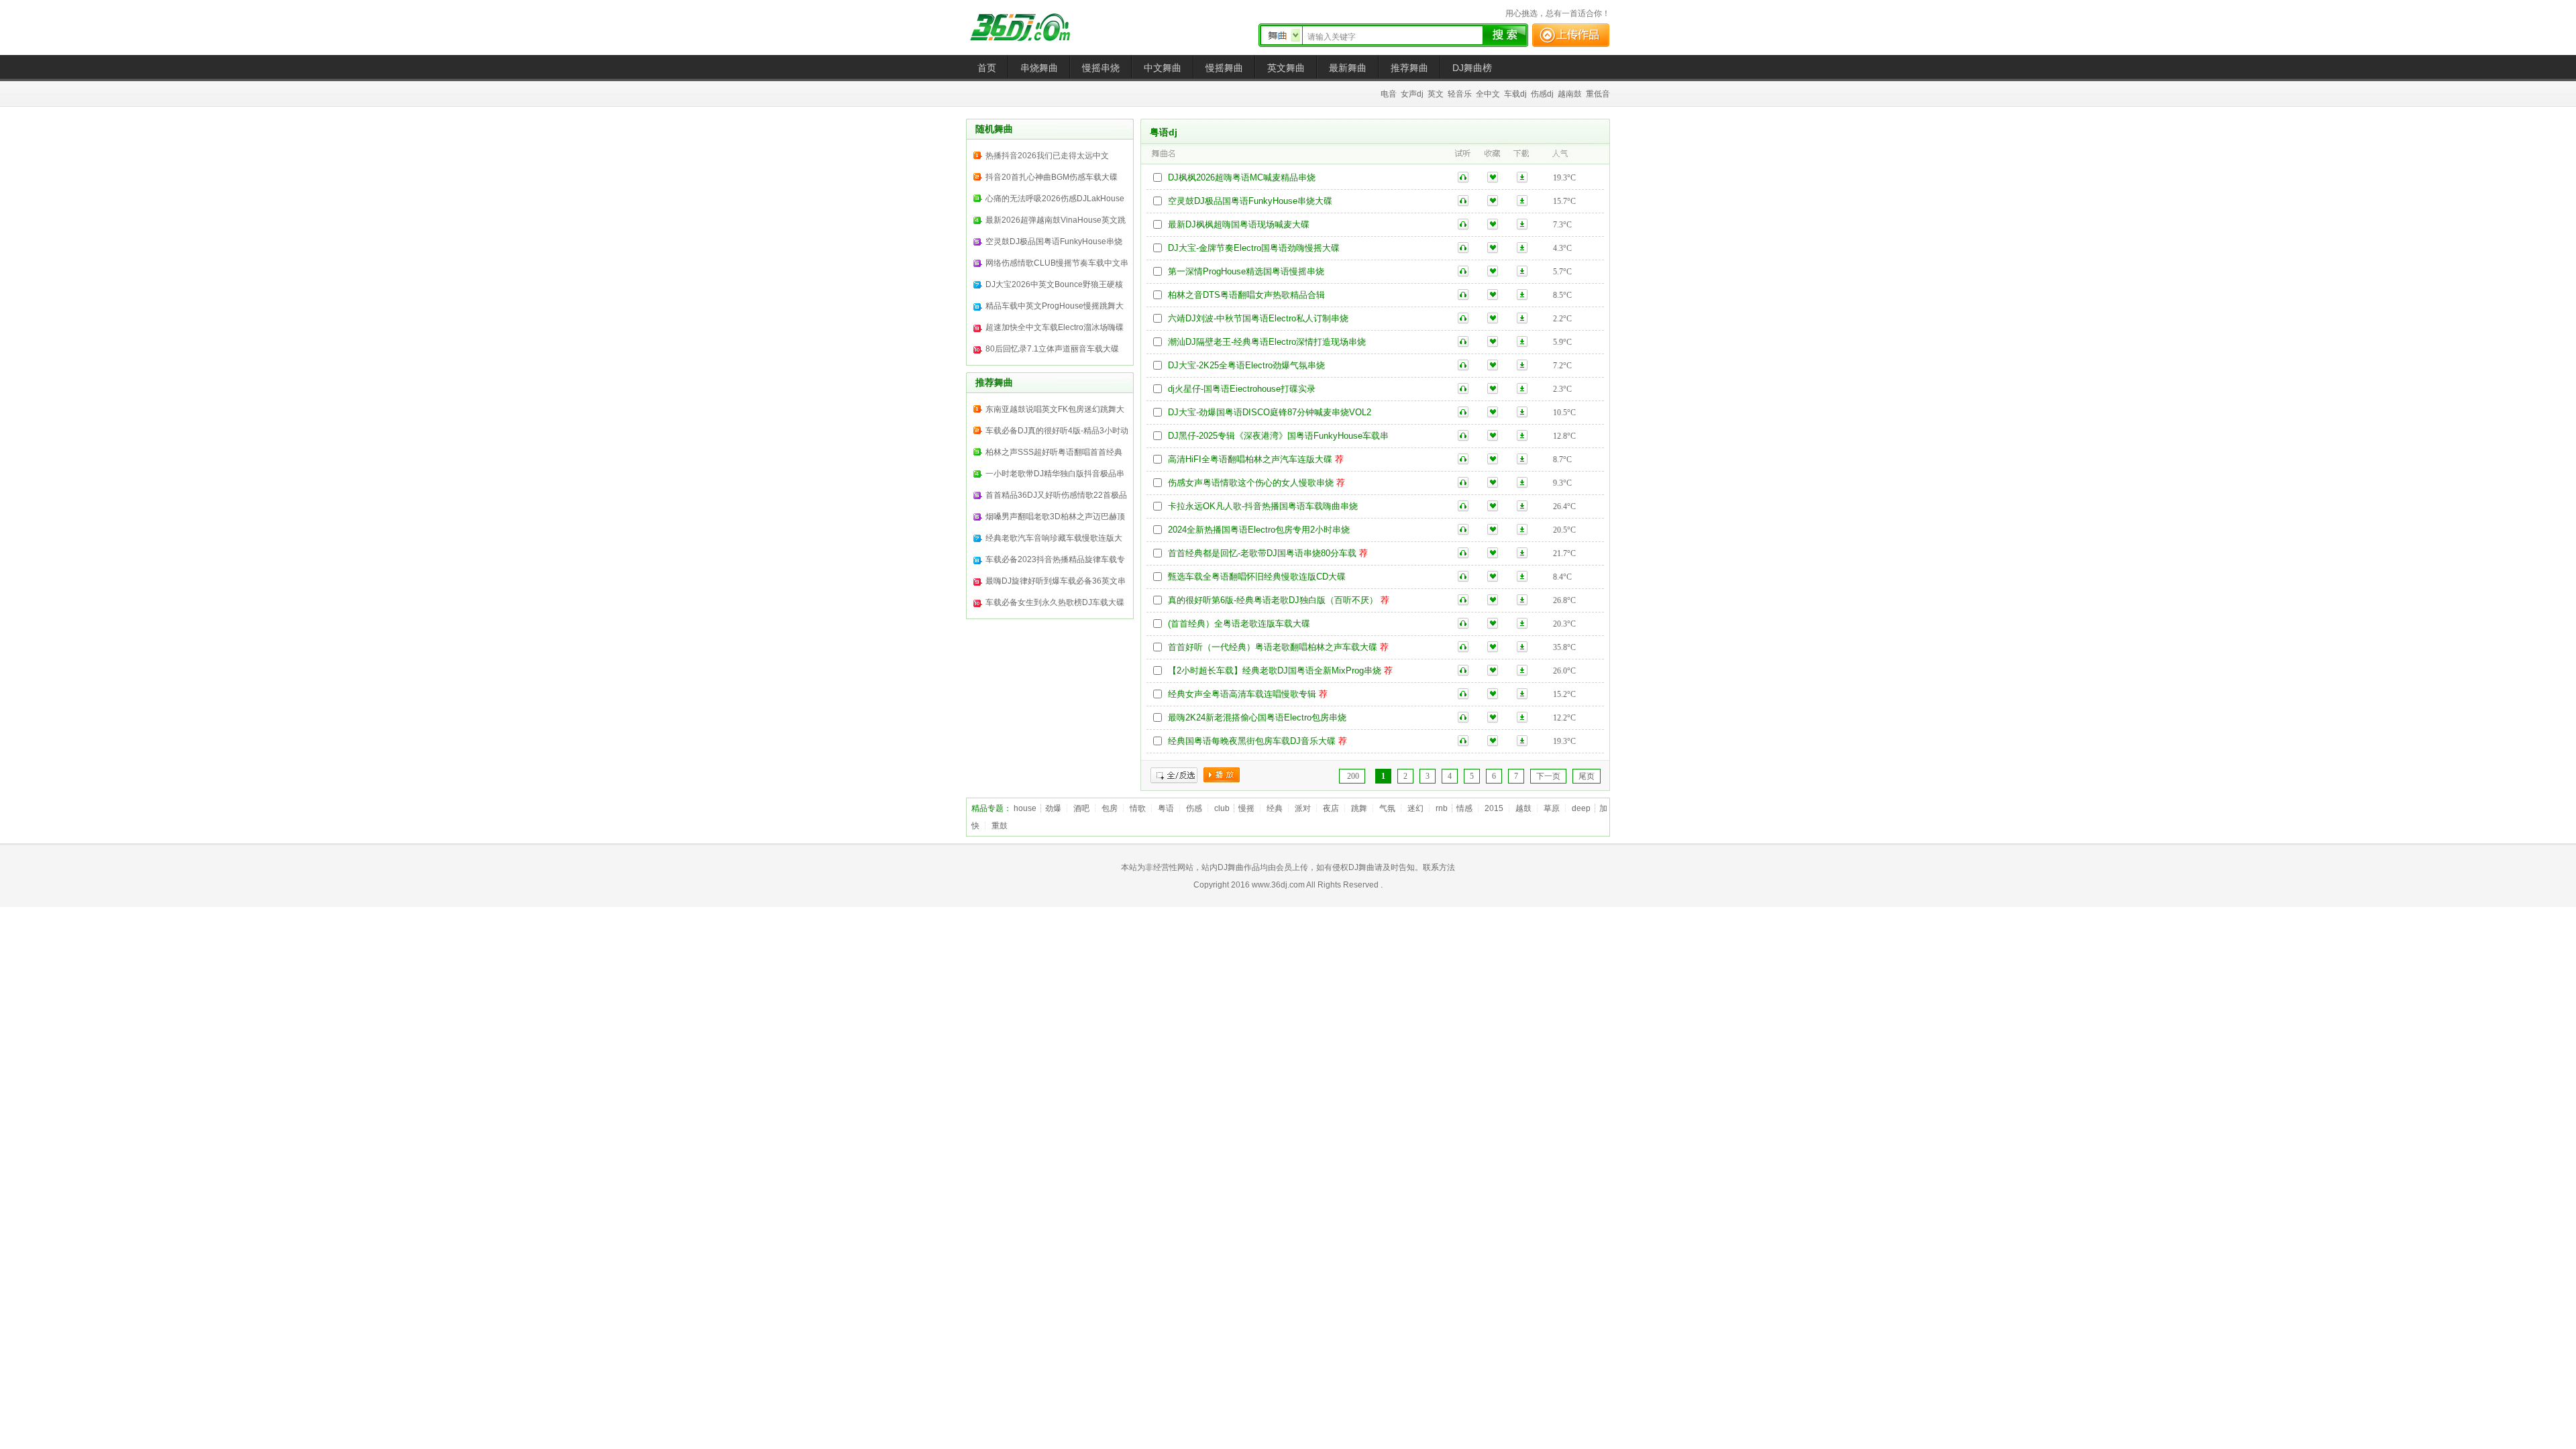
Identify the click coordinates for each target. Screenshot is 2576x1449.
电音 (1389, 94)
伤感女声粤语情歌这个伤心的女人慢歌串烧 (1251, 483)
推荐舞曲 (1409, 68)
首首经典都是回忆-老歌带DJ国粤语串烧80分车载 (1262, 553)
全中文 (1488, 94)
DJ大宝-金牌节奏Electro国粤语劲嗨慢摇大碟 (1254, 248)
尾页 (1587, 776)
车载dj (1515, 94)
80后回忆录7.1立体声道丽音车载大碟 (1052, 349)
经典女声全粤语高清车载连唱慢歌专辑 (1242, 694)
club (1222, 808)
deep (1581, 808)
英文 (1436, 94)
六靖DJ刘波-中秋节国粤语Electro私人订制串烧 (1258, 318)
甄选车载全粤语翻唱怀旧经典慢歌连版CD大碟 (1257, 577)
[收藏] (1493, 177)
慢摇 (1246, 808)
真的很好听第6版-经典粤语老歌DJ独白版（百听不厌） (1273, 600)
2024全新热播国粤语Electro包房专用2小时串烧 (1259, 530)
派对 (1303, 808)
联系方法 (1439, 867)
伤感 (1194, 808)
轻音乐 (1460, 94)
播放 (1222, 775)
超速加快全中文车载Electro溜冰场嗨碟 (1055, 327)
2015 (1494, 808)
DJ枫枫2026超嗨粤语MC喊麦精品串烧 (1242, 177)
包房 (1110, 808)
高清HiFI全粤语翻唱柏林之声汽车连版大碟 (1250, 459)
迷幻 (1415, 808)
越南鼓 (1570, 94)
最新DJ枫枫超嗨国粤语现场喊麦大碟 (1239, 224)
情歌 (1138, 808)
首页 (987, 68)
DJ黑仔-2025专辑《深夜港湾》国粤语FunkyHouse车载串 (1278, 436)
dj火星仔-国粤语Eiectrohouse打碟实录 (1242, 389)
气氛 (1387, 808)
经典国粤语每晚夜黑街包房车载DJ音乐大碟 (1252, 741)
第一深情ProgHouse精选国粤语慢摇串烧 (1246, 271)
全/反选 (1174, 775)
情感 (1464, 808)
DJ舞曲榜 (1472, 68)
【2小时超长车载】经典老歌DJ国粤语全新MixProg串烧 (1275, 670)
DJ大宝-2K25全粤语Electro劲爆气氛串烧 (1246, 365)
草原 (1552, 808)
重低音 (1598, 94)
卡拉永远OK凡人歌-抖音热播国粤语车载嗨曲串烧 (1263, 506)
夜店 (1331, 808)
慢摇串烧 (1101, 68)
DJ (1030, 27)
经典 (1275, 808)
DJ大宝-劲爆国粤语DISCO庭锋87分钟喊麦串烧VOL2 (1270, 412)
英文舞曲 (1286, 68)
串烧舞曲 (1039, 68)
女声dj (1412, 94)
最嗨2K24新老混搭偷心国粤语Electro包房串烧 (1257, 717)
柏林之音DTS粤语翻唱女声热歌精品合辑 (1246, 295)
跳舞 (1359, 808)
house (1025, 808)
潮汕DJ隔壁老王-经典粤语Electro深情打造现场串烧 (1267, 342)
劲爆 (1053, 808)
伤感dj (1542, 94)
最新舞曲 (1348, 68)
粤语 (1166, 808)
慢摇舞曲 (1224, 68)
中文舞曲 (1163, 68)
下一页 (1548, 776)
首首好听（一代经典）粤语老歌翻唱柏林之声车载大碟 (1273, 647)
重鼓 (1000, 826)
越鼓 (1523, 808)
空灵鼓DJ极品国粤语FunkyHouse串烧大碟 (1250, 201)
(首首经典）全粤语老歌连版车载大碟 (1239, 624)
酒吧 (1081, 808)
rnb (1442, 808)
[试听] (1463, 177)
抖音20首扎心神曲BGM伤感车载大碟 (1052, 177)
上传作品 (1571, 35)
